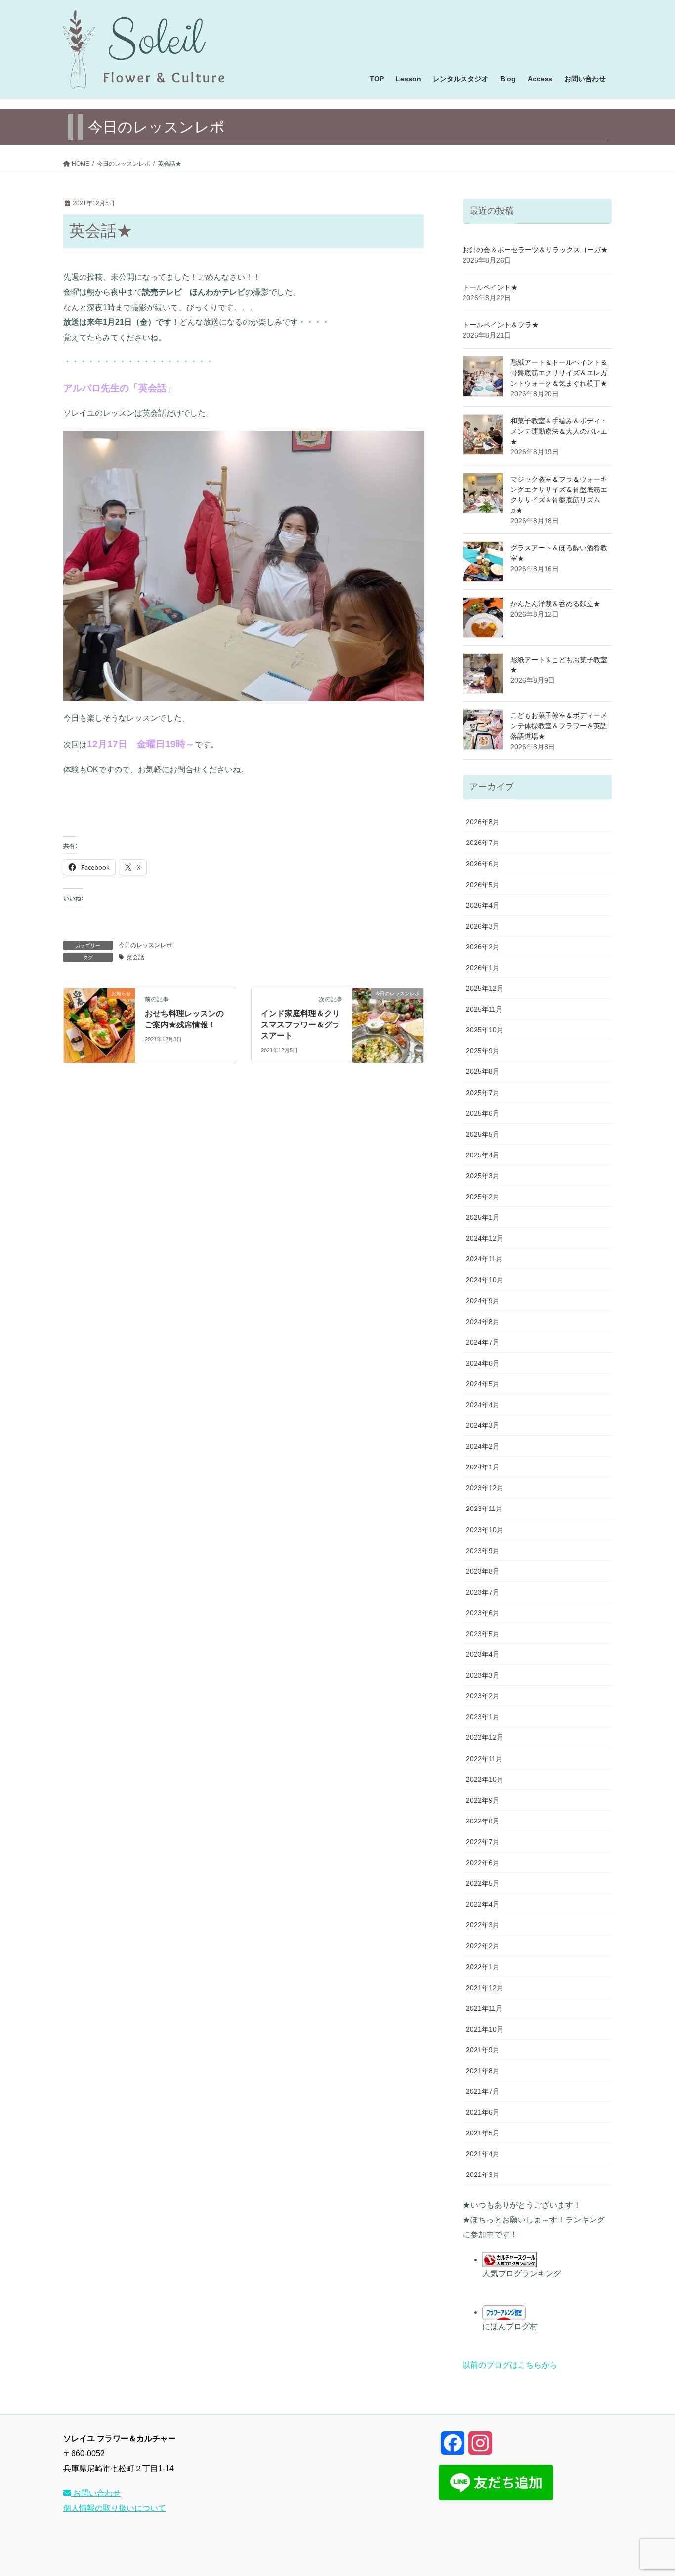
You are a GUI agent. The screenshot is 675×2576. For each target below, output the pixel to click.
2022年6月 (483, 1863)
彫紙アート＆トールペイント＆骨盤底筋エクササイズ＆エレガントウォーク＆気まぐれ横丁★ (559, 373)
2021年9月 (483, 2050)
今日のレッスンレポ (145, 945)
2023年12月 (485, 1488)
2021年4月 (483, 2154)
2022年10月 (485, 1779)
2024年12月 (485, 1238)
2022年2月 (483, 1946)
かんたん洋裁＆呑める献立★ (555, 604)
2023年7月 (483, 1592)
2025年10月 (485, 1030)
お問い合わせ (96, 2493)
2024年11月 (484, 1259)
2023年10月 (485, 1530)
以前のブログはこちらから (510, 2365)
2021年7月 (483, 2091)
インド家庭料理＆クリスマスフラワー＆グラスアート (300, 1024)
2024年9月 (483, 1301)
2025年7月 (483, 1093)
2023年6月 (483, 1613)
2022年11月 (484, 1759)
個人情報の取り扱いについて (115, 2508)
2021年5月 (483, 2133)
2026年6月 (483, 864)
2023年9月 (483, 1551)
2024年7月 (483, 1342)
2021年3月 (483, 2175)
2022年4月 (483, 1904)
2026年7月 (483, 843)
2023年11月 (484, 1509)
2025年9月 (483, 1051)
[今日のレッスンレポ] (388, 1025)
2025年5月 (483, 1134)
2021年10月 (485, 2029)
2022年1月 (483, 1967)
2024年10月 (485, 1280)
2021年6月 (483, 2112)
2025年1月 (483, 1217)
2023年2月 (483, 1696)
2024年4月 (483, 1405)
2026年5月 (483, 885)
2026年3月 (483, 926)
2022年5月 (483, 1883)
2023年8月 (483, 1571)
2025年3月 (483, 1176)
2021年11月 (484, 2008)
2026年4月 (483, 905)
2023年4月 (483, 1654)
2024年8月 (483, 1322)
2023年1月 (483, 1717)
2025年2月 (483, 1197)
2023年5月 (483, 1634)
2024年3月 (483, 1425)
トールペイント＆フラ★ (501, 325)
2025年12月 (485, 988)
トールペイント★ (490, 287)
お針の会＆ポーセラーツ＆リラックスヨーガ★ (535, 250)
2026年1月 (483, 968)
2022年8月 (483, 1821)
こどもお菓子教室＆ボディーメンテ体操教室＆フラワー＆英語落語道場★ (559, 726)
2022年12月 (485, 1737)
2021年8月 (483, 2071)
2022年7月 (483, 1842)
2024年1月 (483, 1467)
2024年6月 (483, 1363)
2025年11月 (484, 1009)
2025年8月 (483, 1071)
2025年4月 (483, 1155)
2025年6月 (483, 1113)
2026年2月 (483, 947)
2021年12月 (485, 1988)
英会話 (135, 957)
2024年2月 (483, 1446)
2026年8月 (483, 822)
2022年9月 (483, 1800)
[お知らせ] (99, 1025)
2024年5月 (483, 1384)
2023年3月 (483, 1675)
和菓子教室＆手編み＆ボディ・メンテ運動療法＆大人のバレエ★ (559, 431)
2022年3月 (483, 1925)
